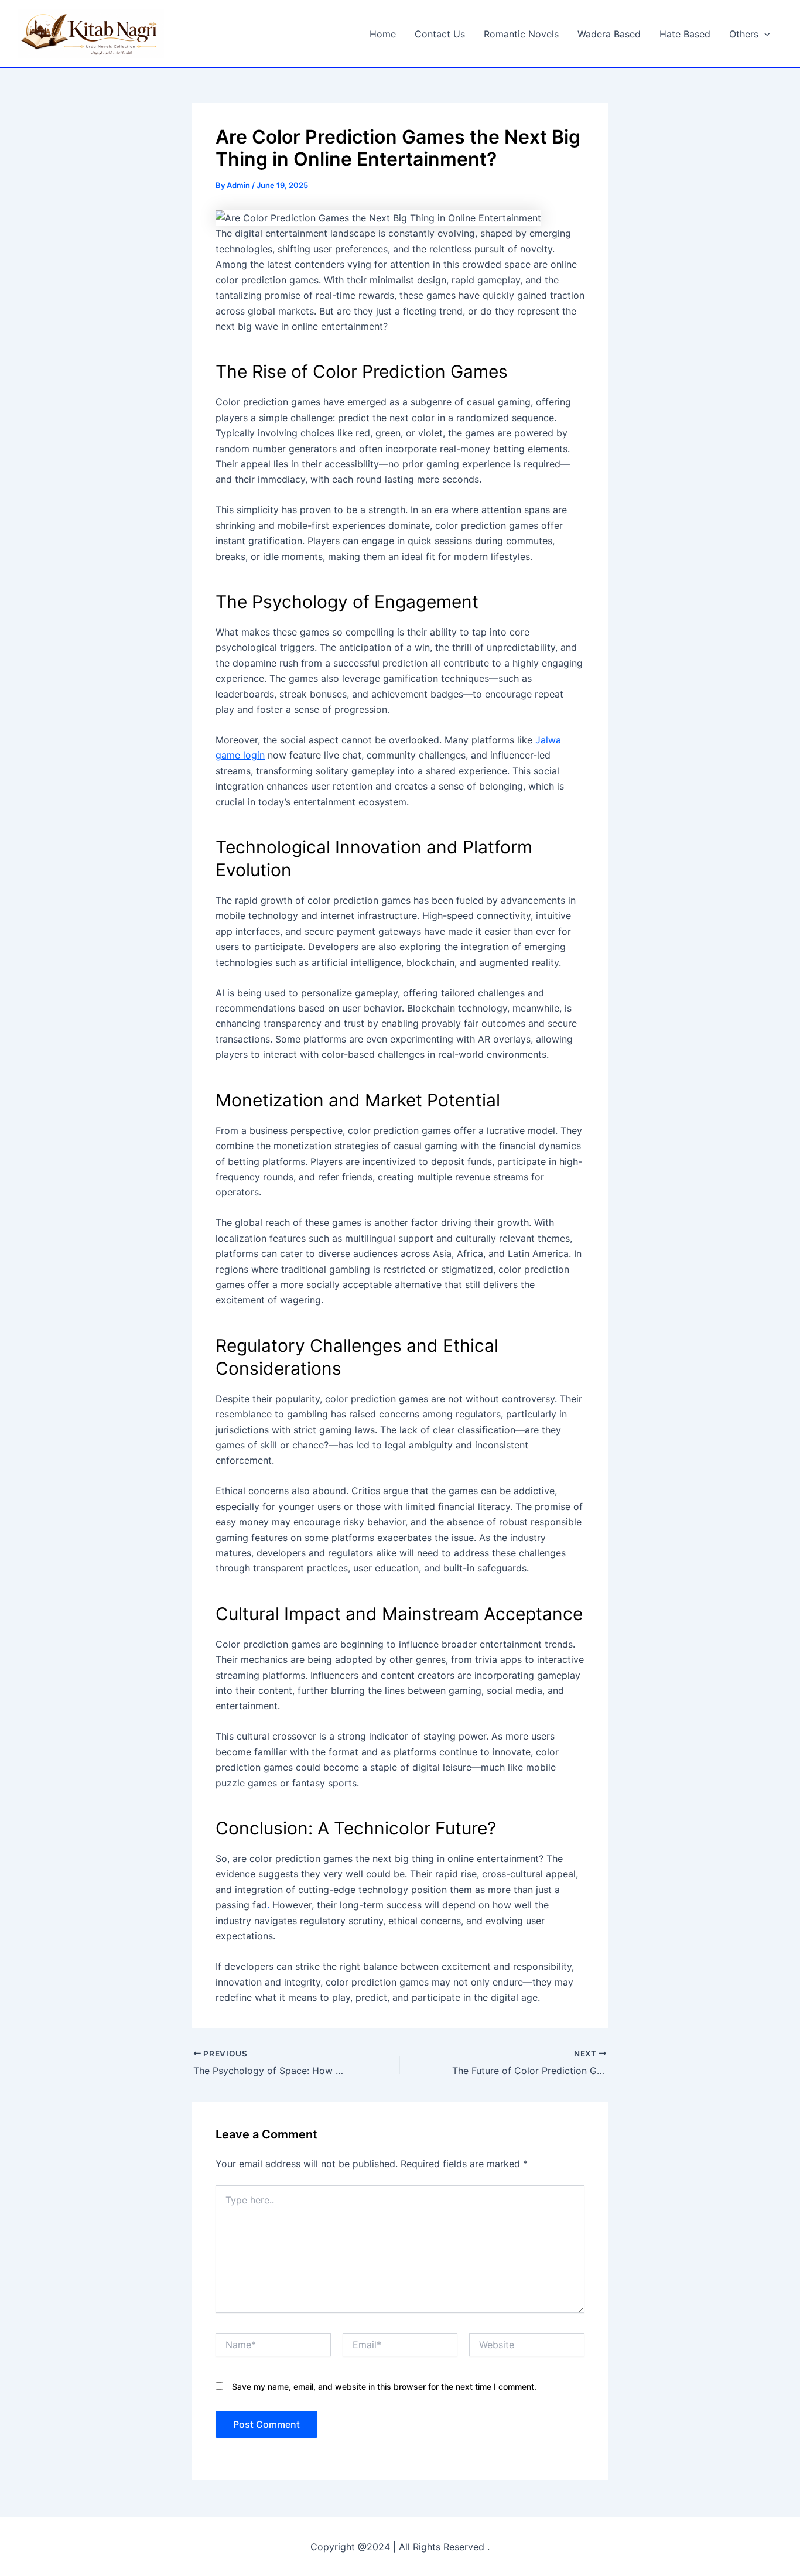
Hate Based (685, 34)
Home (383, 34)
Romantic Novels (521, 34)
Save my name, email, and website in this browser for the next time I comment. (384, 2387)
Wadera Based (609, 34)
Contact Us (440, 34)
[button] (764, 34)
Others (744, 34)
